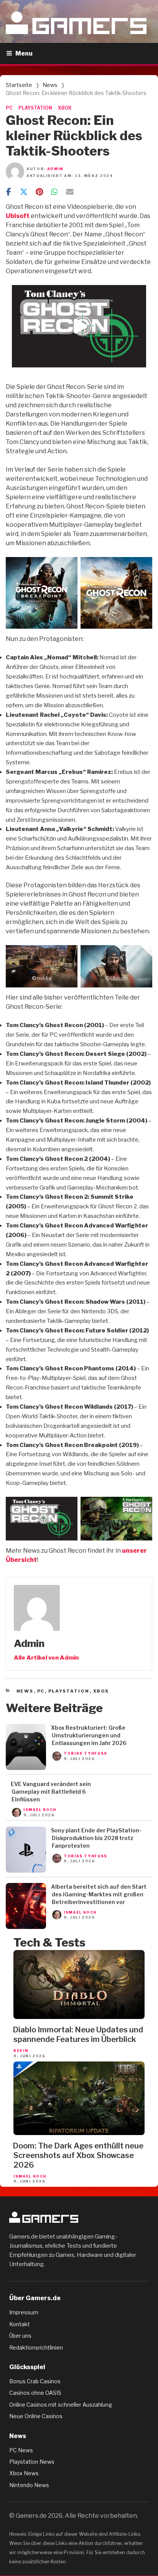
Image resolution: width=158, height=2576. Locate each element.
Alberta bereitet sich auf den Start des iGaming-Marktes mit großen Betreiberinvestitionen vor (99, 1894)
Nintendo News (29, 2485)
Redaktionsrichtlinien (36, 2347)
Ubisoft (18, 216)
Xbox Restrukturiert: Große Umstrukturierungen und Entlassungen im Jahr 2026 (89, 1735)
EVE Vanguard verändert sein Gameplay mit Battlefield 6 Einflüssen (51, 1792)
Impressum (24, 2312)
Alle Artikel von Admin (46, 1658)
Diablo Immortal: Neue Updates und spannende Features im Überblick (78, 2034)
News (50, 85)
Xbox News (24, 2473)
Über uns (20, 2336)
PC (9, 108)
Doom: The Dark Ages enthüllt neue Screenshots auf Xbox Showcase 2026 (78, 2155)
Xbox (101, 1691)
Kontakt (20, 2324)
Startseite (19, 85)
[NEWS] (26, 1768)
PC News (21, 2450)
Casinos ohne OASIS (35, 2393)
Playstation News (32, 2462)
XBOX (65, 108)
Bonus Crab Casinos (35, 2381)
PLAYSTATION (35, 108)
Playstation (69, 1691)
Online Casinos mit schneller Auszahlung (61, 2405)
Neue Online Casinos (36, 2416)
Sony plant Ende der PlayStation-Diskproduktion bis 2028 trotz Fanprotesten (96, 1838)
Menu (24, 53)
